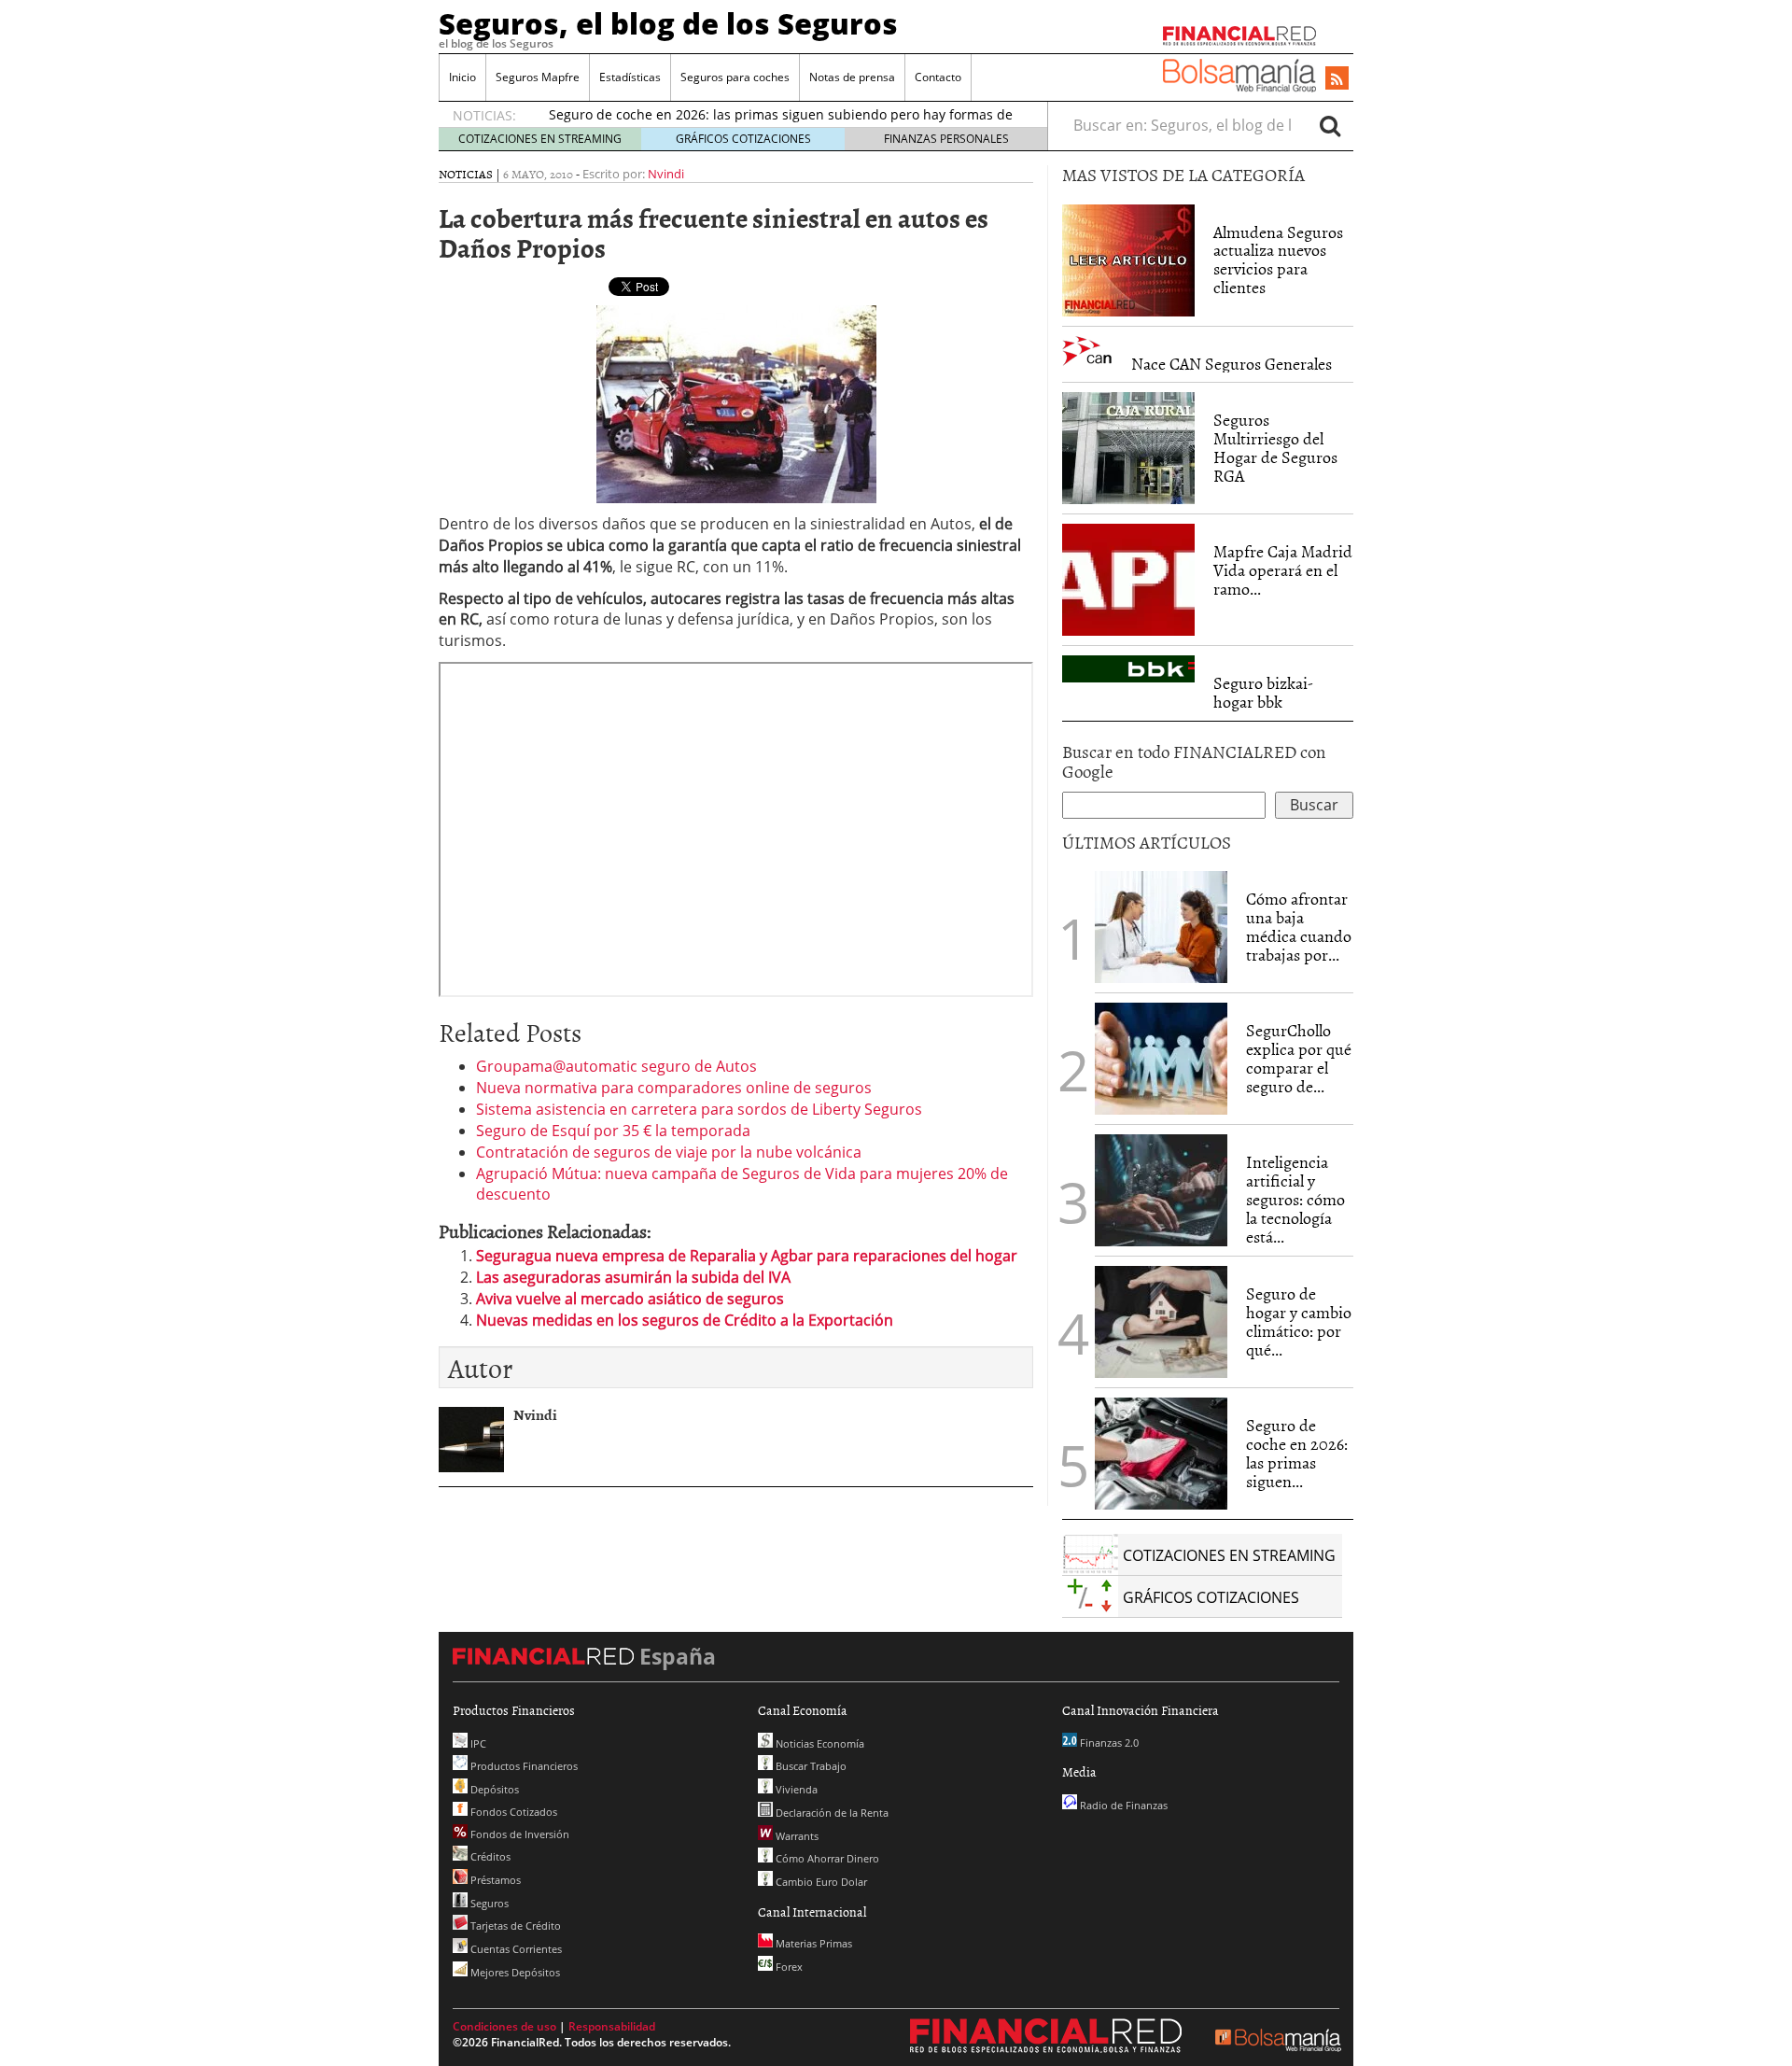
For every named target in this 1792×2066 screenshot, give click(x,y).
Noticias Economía (819, 1743)
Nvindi (666, 174)
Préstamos (494, 1880)
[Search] (1330, 125)
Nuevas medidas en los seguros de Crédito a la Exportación (685, 1320)
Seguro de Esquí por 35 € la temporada (613, 1131)
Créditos (489, 1856)
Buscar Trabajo (810, 1766)
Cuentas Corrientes (515, 1949)
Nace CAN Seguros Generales (1232, 364)
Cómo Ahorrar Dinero (826, 1858)
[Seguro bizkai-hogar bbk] (1128, 669)
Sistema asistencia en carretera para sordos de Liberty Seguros (699, 1109)
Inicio (462, 77)
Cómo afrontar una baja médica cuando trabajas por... (1299, 926)
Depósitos (493, 1789)
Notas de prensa (852, 77)
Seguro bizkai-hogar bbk (1263, 692)
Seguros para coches (735, 77)
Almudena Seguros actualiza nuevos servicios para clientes (1278, 260)
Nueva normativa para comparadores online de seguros (674, 1088)
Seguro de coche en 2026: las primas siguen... (1297, 1453)
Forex (788, 1967)
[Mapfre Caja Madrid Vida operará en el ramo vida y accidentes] (1128, 580)
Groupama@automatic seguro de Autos (616, 1066)
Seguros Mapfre (538, 77)
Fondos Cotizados (512, 1812)
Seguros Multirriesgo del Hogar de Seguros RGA (1275, 447)
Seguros (488, 1903)
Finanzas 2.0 (1108, 1743)
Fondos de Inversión (518, 1834)
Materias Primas (812, 1943)
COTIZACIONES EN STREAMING (540, 139)
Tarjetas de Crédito (514, 1925)
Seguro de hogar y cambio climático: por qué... (1299, 1321)
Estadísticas (630, 77)
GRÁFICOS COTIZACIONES (743, 139)
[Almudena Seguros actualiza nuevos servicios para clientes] (1128, 259)
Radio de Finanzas (1122, 1805)
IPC (477, 1743)
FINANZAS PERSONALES (946, 139)
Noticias (466, 174)
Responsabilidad (612, 2026)
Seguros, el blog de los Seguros (668, 23)
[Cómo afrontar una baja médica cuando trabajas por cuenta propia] (1161, 927)
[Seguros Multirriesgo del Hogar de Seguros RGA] (1128, 448)
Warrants (796, 1836)
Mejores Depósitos (514, 1972)
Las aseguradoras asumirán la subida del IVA (633, 1277)
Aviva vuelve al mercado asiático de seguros (630, 1299)
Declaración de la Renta (831, 1813)
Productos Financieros (523, 1766)
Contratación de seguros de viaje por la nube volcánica (669, 1152)
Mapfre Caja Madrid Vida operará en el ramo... (1283, 570)
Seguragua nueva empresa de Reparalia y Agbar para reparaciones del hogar (747, 1256)
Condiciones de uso (504, 2026)
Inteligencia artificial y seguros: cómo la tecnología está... (1295, 1199)
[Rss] (1337, 79)
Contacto (938, 77)
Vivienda (795, 1789)
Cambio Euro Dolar (820, 1882)
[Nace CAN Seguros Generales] (1087, 351)
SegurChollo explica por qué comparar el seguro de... (1299, 1058)
